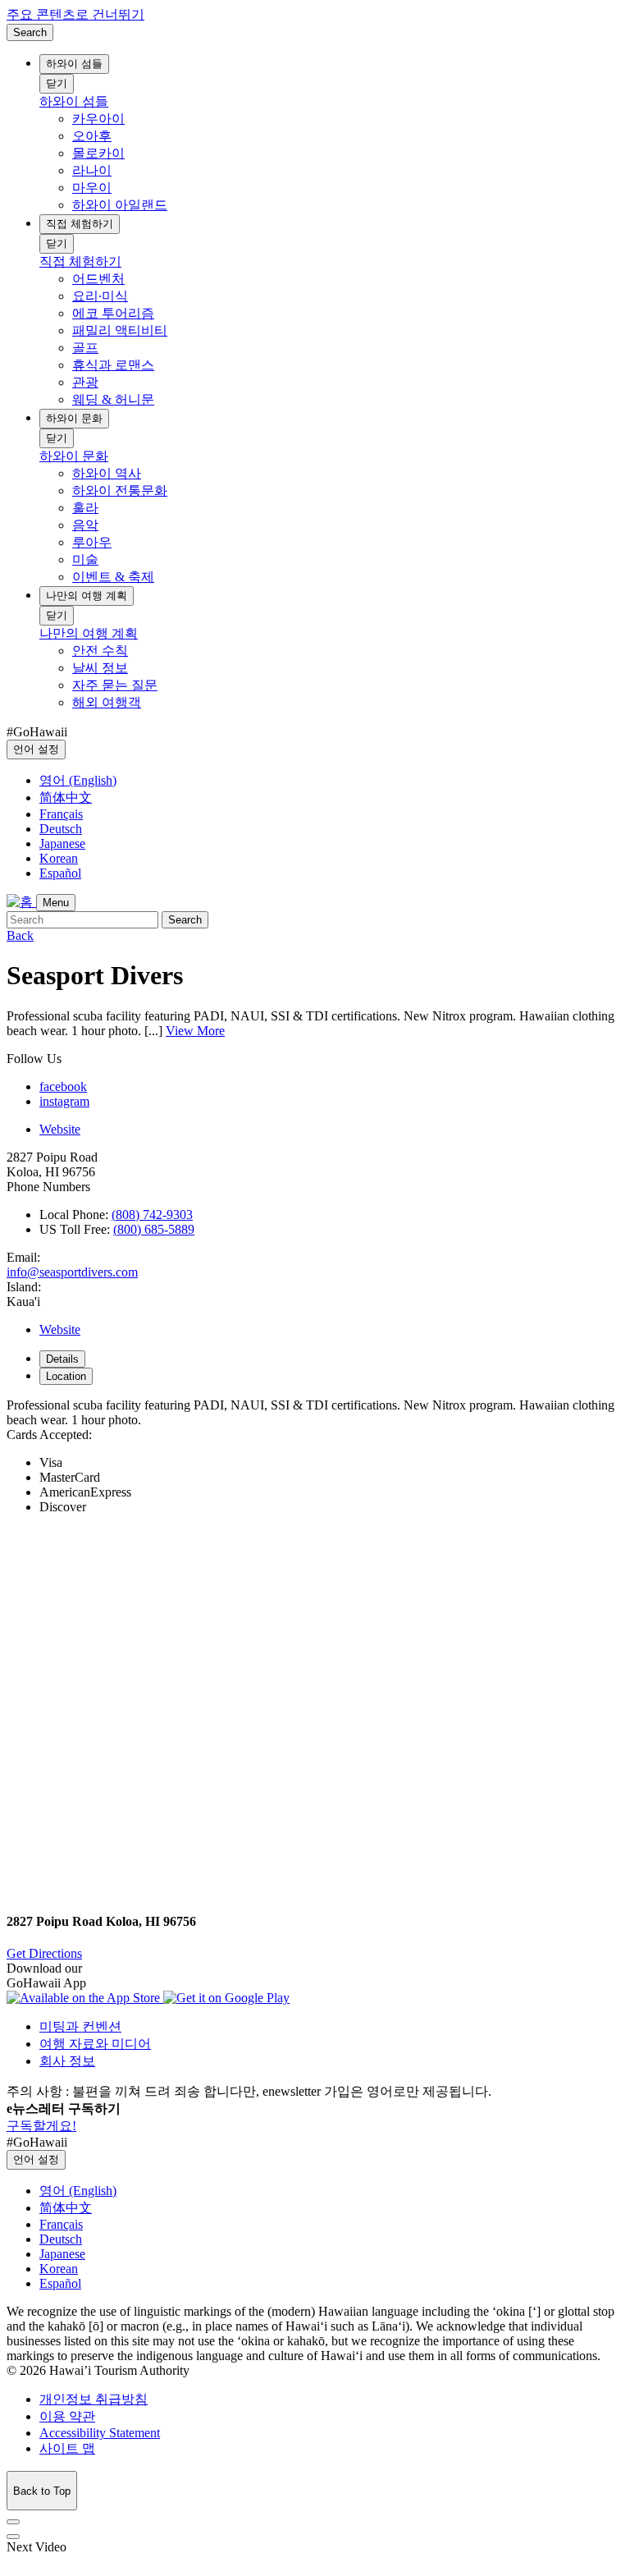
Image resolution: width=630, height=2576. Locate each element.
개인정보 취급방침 (94, 2399)
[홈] (21, 902)
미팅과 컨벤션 (80, 2026)
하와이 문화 (74, 418)
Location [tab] (66, 1376)
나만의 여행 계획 (87, 596)
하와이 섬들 (74, 64)
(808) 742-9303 (152, 1215)
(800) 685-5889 (154, 1229)
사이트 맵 (67, 2448)
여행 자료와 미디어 (95, 2044)
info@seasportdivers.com (72, 1272)
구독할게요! (41, 2126)
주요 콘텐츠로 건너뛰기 (75, 14)
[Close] (13, 2522)
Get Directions (44, 1953)
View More (195, 1031)
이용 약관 (67, 2416)
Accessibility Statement (100, 2433)
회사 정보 (67, 2061)
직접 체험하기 (80, 224)
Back (20, 935)
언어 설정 (36, 749)
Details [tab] (62, 1359)
